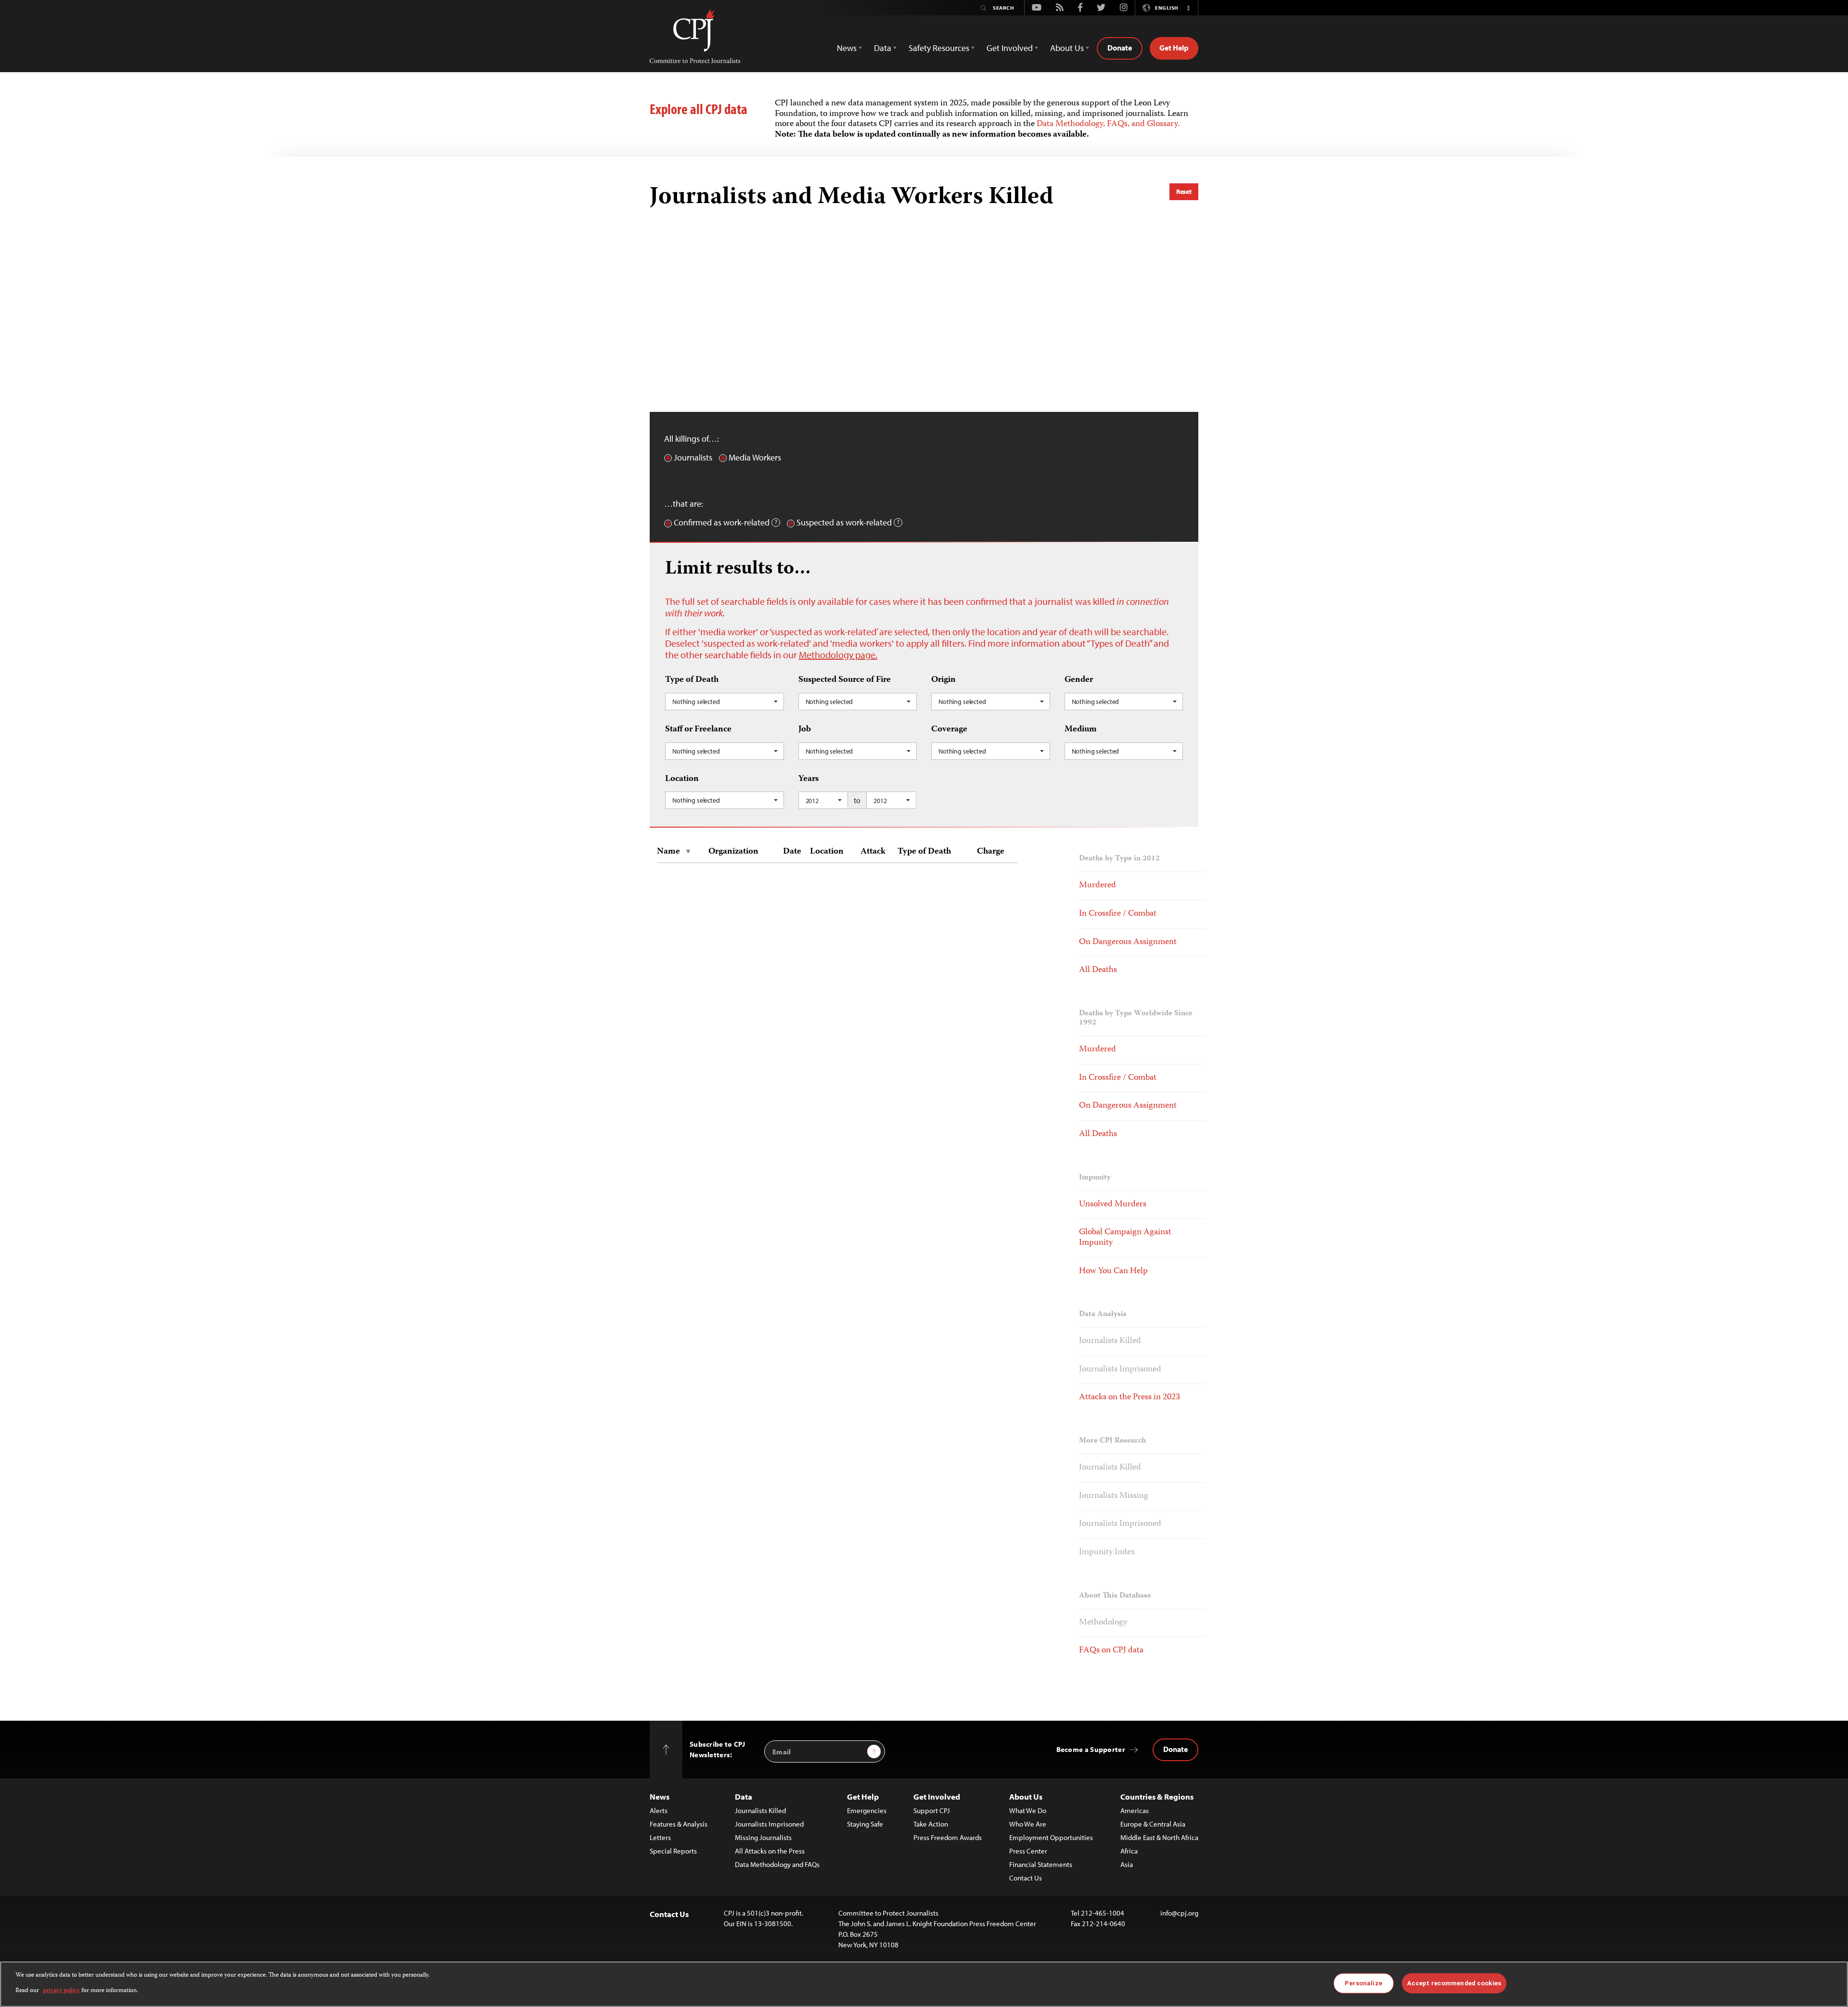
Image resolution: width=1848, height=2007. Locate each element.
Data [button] (883, 48)
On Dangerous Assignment (1128, 942)
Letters (660, 1837)
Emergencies (867, 1810)
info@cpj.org (1179, 1913)
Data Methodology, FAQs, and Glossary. (1108, 124)
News (660, 1796)
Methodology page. (838, 655)
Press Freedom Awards (948, 1837)
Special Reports (673, 1851)
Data (744, 1796)
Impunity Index (1107, 1552)
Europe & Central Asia (1153, 1824)
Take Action (931, 1824)
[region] (924, 1984)
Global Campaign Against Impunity (1125, 1238)
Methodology (1103, 1623)
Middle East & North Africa (1159, 1837)
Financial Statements (1041, 1864)
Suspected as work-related (844, 523)
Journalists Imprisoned (1120, 1369)
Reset (1184, 192)
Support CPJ (932, 1810)
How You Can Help (1113, 1271)
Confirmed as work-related (722, 523)
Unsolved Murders (1113, 1204)
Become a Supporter (1091, 1749)
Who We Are (1028, 1824)
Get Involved (937, 1796)
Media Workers (755, 458)
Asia (1127, 1864)
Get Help (1174, 48)
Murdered (1097, 885)
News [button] (847, 48)
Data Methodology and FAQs (777, 1864)
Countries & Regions (1157, 1796)
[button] (1188, 8)
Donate (1120, 48)
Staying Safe (865, 1824)
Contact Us (1026, 1878)
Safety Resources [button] (939, 48)
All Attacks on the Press (770, 1851)
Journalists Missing (1114, 1496)
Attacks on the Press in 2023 (1129, 1397)
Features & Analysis (679, 1824)
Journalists (693, 458)
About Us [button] (1067, 48)
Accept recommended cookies (1454, 1983)
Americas (1135, 1810)
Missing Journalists (763, 1837)
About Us (1026, 1796)
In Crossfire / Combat (1118, 914)
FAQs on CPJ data (1111, 1650)
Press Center (1028, 1851)
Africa (1129, 1851)
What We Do (1028, 1810)
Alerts (659, 1810)
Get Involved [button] (1010, 48)
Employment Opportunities (1051, 1837)
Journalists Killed (1110, 1341)
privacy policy (61, 1991)
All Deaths (1098, 970)
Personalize (1363, 1983)
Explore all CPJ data (699, 109)
